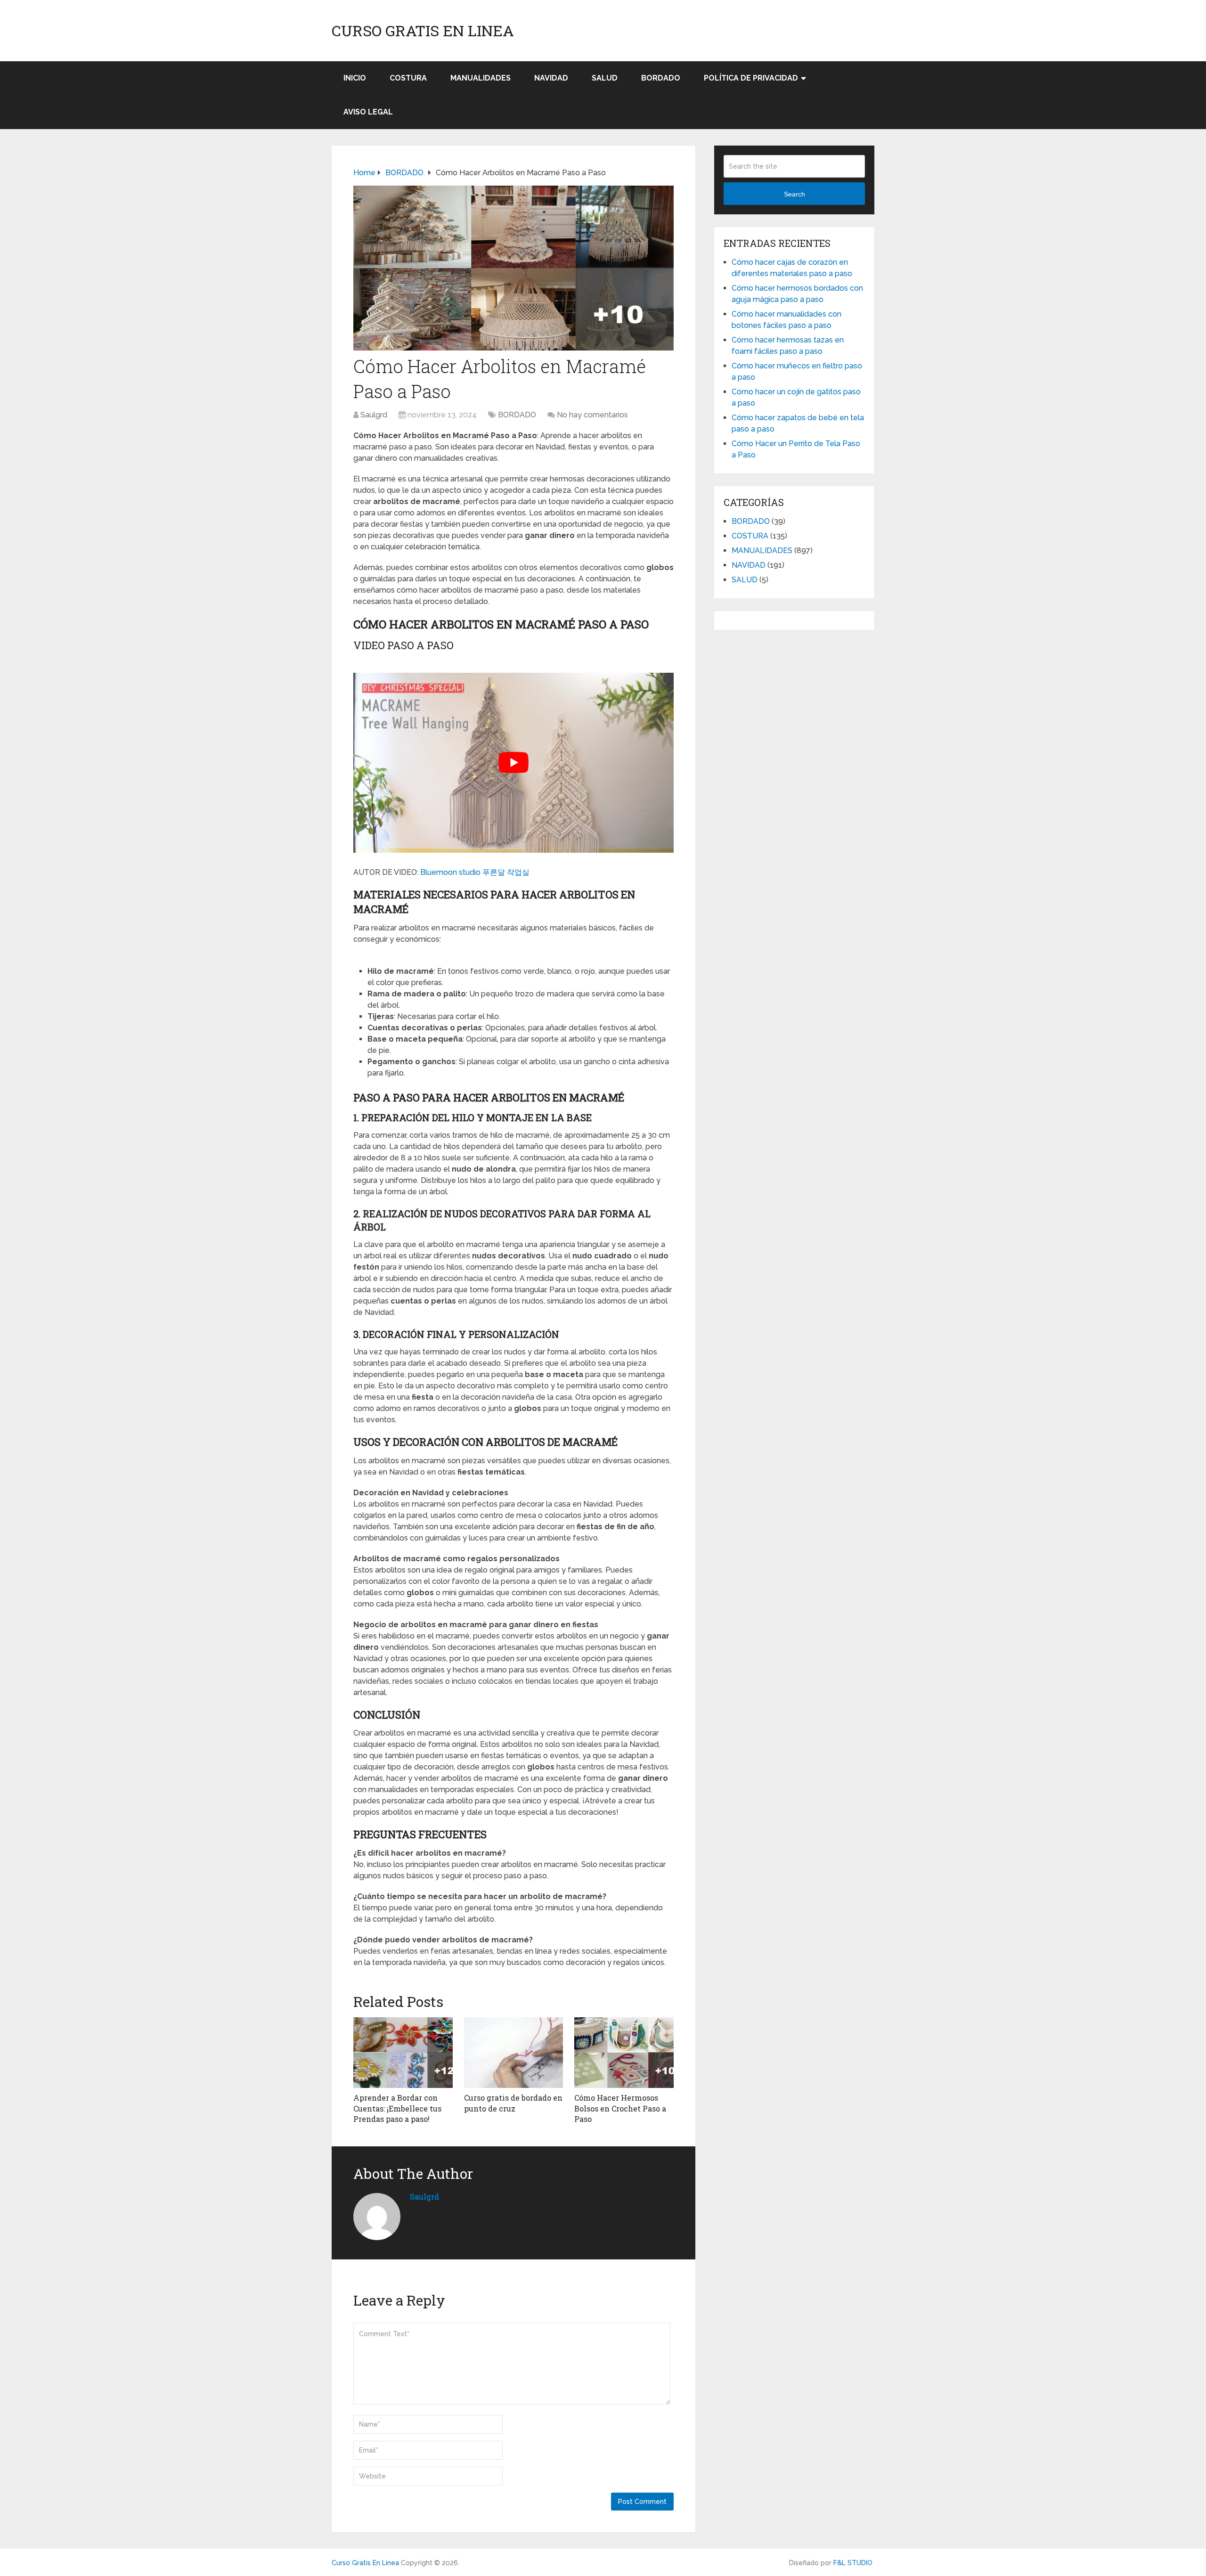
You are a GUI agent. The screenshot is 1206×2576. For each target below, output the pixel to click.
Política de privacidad (751, 78)
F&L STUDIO (853, 2563)
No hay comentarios (592, 415)
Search (794, 194)
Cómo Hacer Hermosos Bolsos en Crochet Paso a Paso (620, 2108)
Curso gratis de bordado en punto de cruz (513, 2103)
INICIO (355, 78)
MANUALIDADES (481, 78)
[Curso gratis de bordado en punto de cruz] (514, 2053)
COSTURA (408, 78)
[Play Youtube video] (513, 763)
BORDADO (661, 78)
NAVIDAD (551, 78)
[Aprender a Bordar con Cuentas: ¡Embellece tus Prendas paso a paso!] (403, 2053)
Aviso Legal (368, 112)
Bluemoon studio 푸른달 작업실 (475, 872)
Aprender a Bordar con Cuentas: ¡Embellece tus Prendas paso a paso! (397, 2108)
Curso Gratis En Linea (423, 31)
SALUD (605, 78)
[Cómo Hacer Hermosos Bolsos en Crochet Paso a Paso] (624, 2053)
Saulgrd (374, 415)
